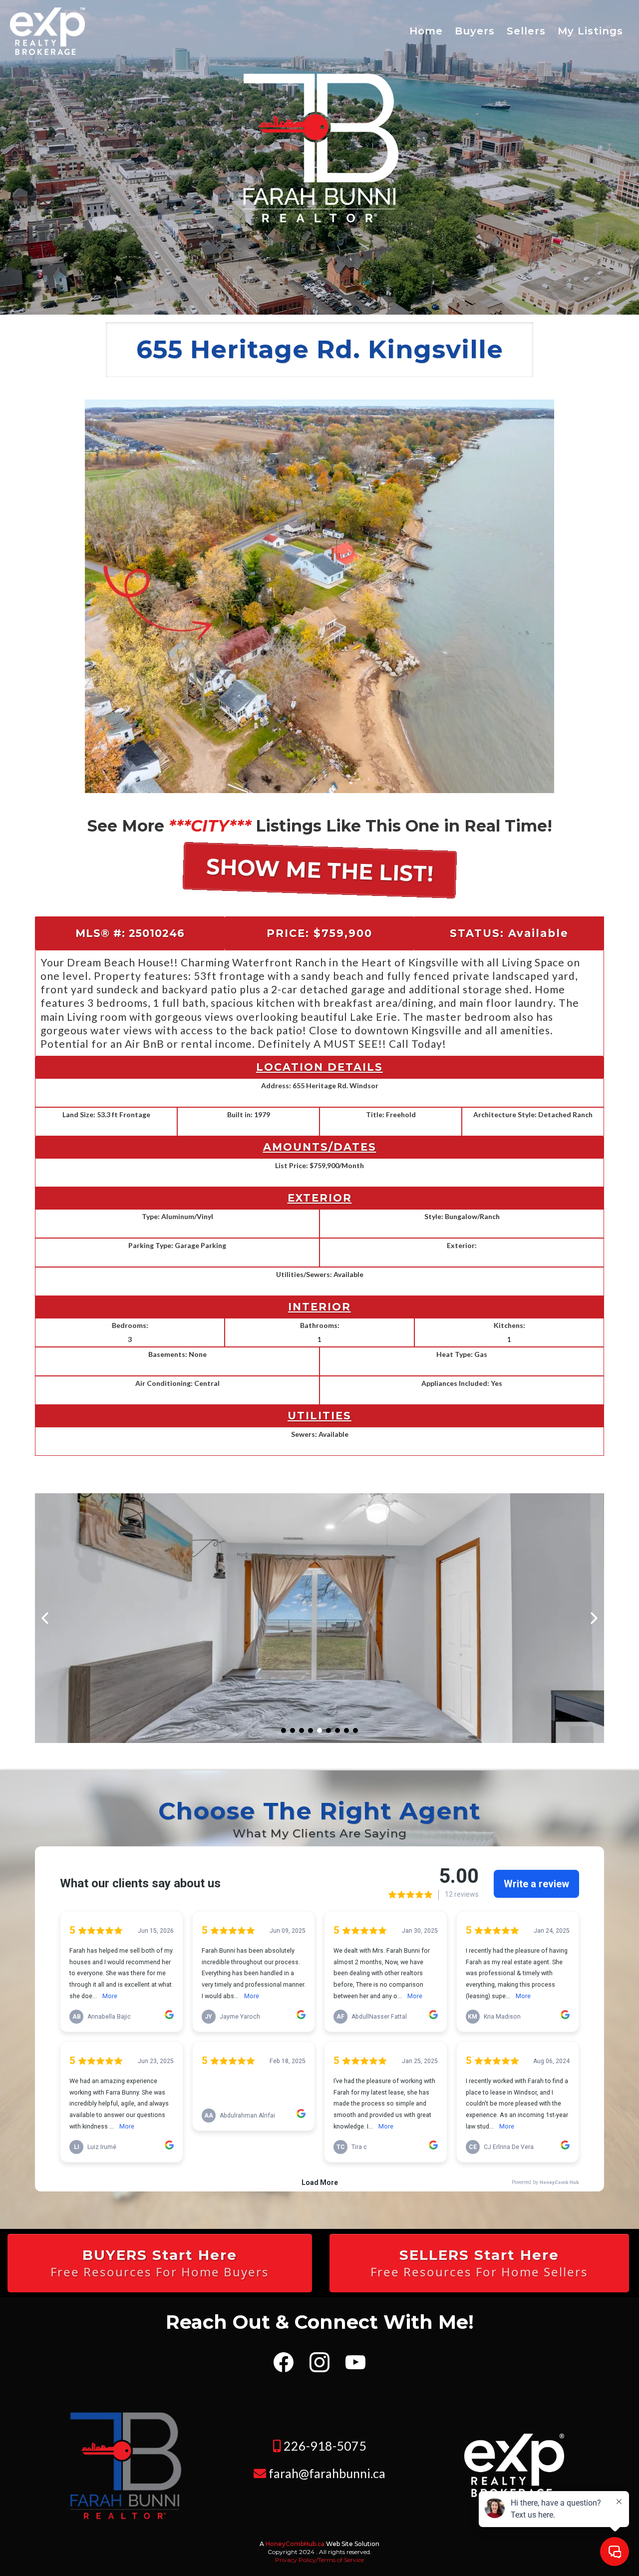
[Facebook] (284, 2362)
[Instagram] (319, 2362)
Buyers (475, 31)
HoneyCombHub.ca (295, 2544)
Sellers (526, 31)
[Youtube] (355, 2362)
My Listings (590, 31)
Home (426, 31)
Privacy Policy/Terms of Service (319, 2560)
